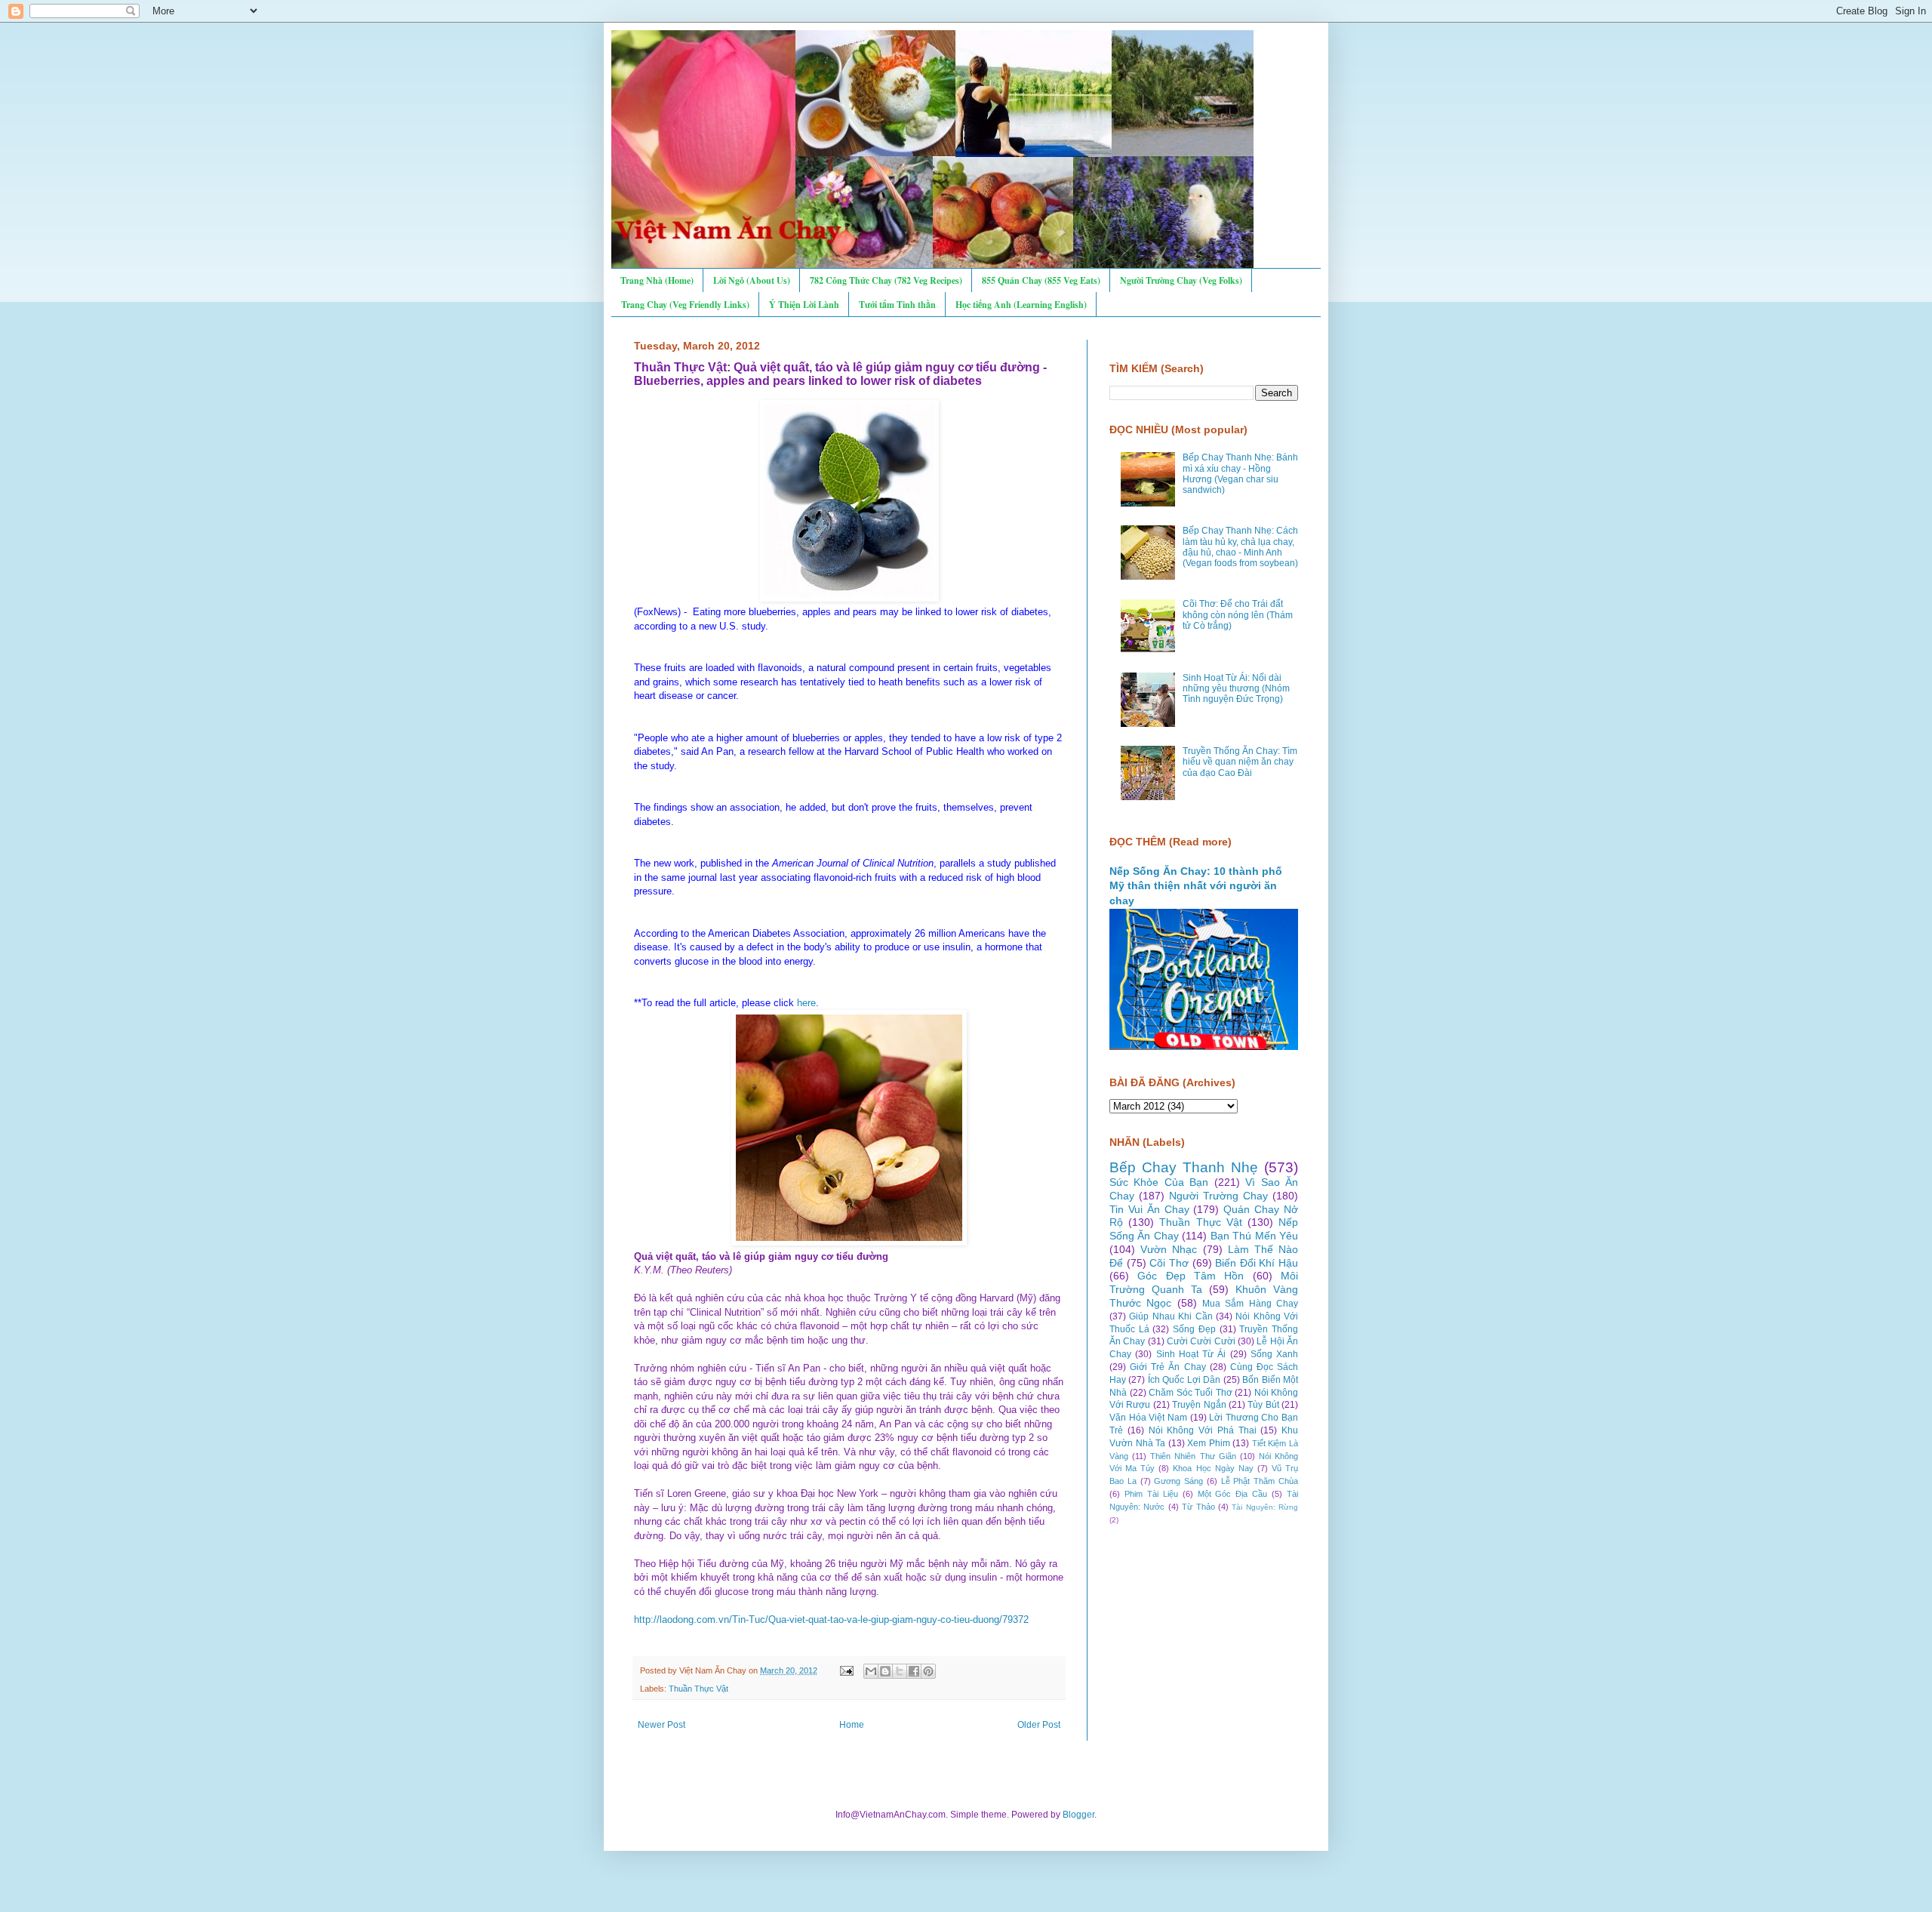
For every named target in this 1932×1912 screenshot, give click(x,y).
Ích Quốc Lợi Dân (1184, 1380)
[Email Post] (846, 1670)
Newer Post (661, 1725)
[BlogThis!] (885, 1671)
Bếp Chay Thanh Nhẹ (1184, 1167)
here (806, 1003)
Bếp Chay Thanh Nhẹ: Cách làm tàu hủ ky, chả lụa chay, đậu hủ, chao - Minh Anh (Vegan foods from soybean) (1240, 547)
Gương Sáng (1178, 1481)
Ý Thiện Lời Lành (804, 305)
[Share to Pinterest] (928, 1671)
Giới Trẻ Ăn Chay (1168, 1367)
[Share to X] (900, 1671)
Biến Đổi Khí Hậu (1257, 1263)
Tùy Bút (1263, 1405)
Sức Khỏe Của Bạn (1159, 1182)
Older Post (1039, 1725)
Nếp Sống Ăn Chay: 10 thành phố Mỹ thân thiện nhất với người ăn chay (1196, 886)
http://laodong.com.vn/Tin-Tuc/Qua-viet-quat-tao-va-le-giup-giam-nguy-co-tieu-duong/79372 (831, 1620)
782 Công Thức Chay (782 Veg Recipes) (886, 280)
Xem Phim (1209, 1443)
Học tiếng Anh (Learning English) (1021, 305)
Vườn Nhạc (1169, 1249)
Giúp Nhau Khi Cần (1171, 1316)
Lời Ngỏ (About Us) (752, 280)
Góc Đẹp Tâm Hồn (1191, 1276)
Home (852, 1725)
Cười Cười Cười (1201, 1341)
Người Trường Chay (1218, 1196)
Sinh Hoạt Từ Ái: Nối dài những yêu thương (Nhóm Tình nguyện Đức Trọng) (1236, 689)
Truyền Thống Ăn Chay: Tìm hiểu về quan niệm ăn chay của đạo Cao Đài (1240, 762)
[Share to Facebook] (914, 1671)
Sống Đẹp (1194, 1329)
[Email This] (871, 1671)
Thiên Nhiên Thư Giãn (1193, 1456)
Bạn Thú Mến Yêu (1254, 1236)
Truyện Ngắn (1199, 1405)
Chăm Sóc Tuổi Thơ (1191, 1393)
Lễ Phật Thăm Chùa (1260, 1481)
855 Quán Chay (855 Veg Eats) (1041, 280)
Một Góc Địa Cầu (1233, 1494)
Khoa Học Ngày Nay (1213, 1468)
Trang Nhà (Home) (657, 280)
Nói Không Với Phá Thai (1203, 1430)
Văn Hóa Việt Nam (1148, 1418)
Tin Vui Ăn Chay (1149, 1209)
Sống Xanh (1274, 1354)
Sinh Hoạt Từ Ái (1191, 1354)
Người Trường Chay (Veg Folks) (1181, 280)
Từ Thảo (1198, 1507)
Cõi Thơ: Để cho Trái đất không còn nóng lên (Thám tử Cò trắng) (1238, 615)
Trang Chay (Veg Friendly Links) (685, 305)
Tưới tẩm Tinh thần (897, 305)
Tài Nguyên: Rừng (1265, 1507)
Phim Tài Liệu (1151, 1494)
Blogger (1078, 1815)
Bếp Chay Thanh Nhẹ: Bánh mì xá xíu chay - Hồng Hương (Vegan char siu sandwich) (1240, 474)
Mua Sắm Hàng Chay (1250, 1304)
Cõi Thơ (1169, 1263)
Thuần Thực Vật (698, 1689)
